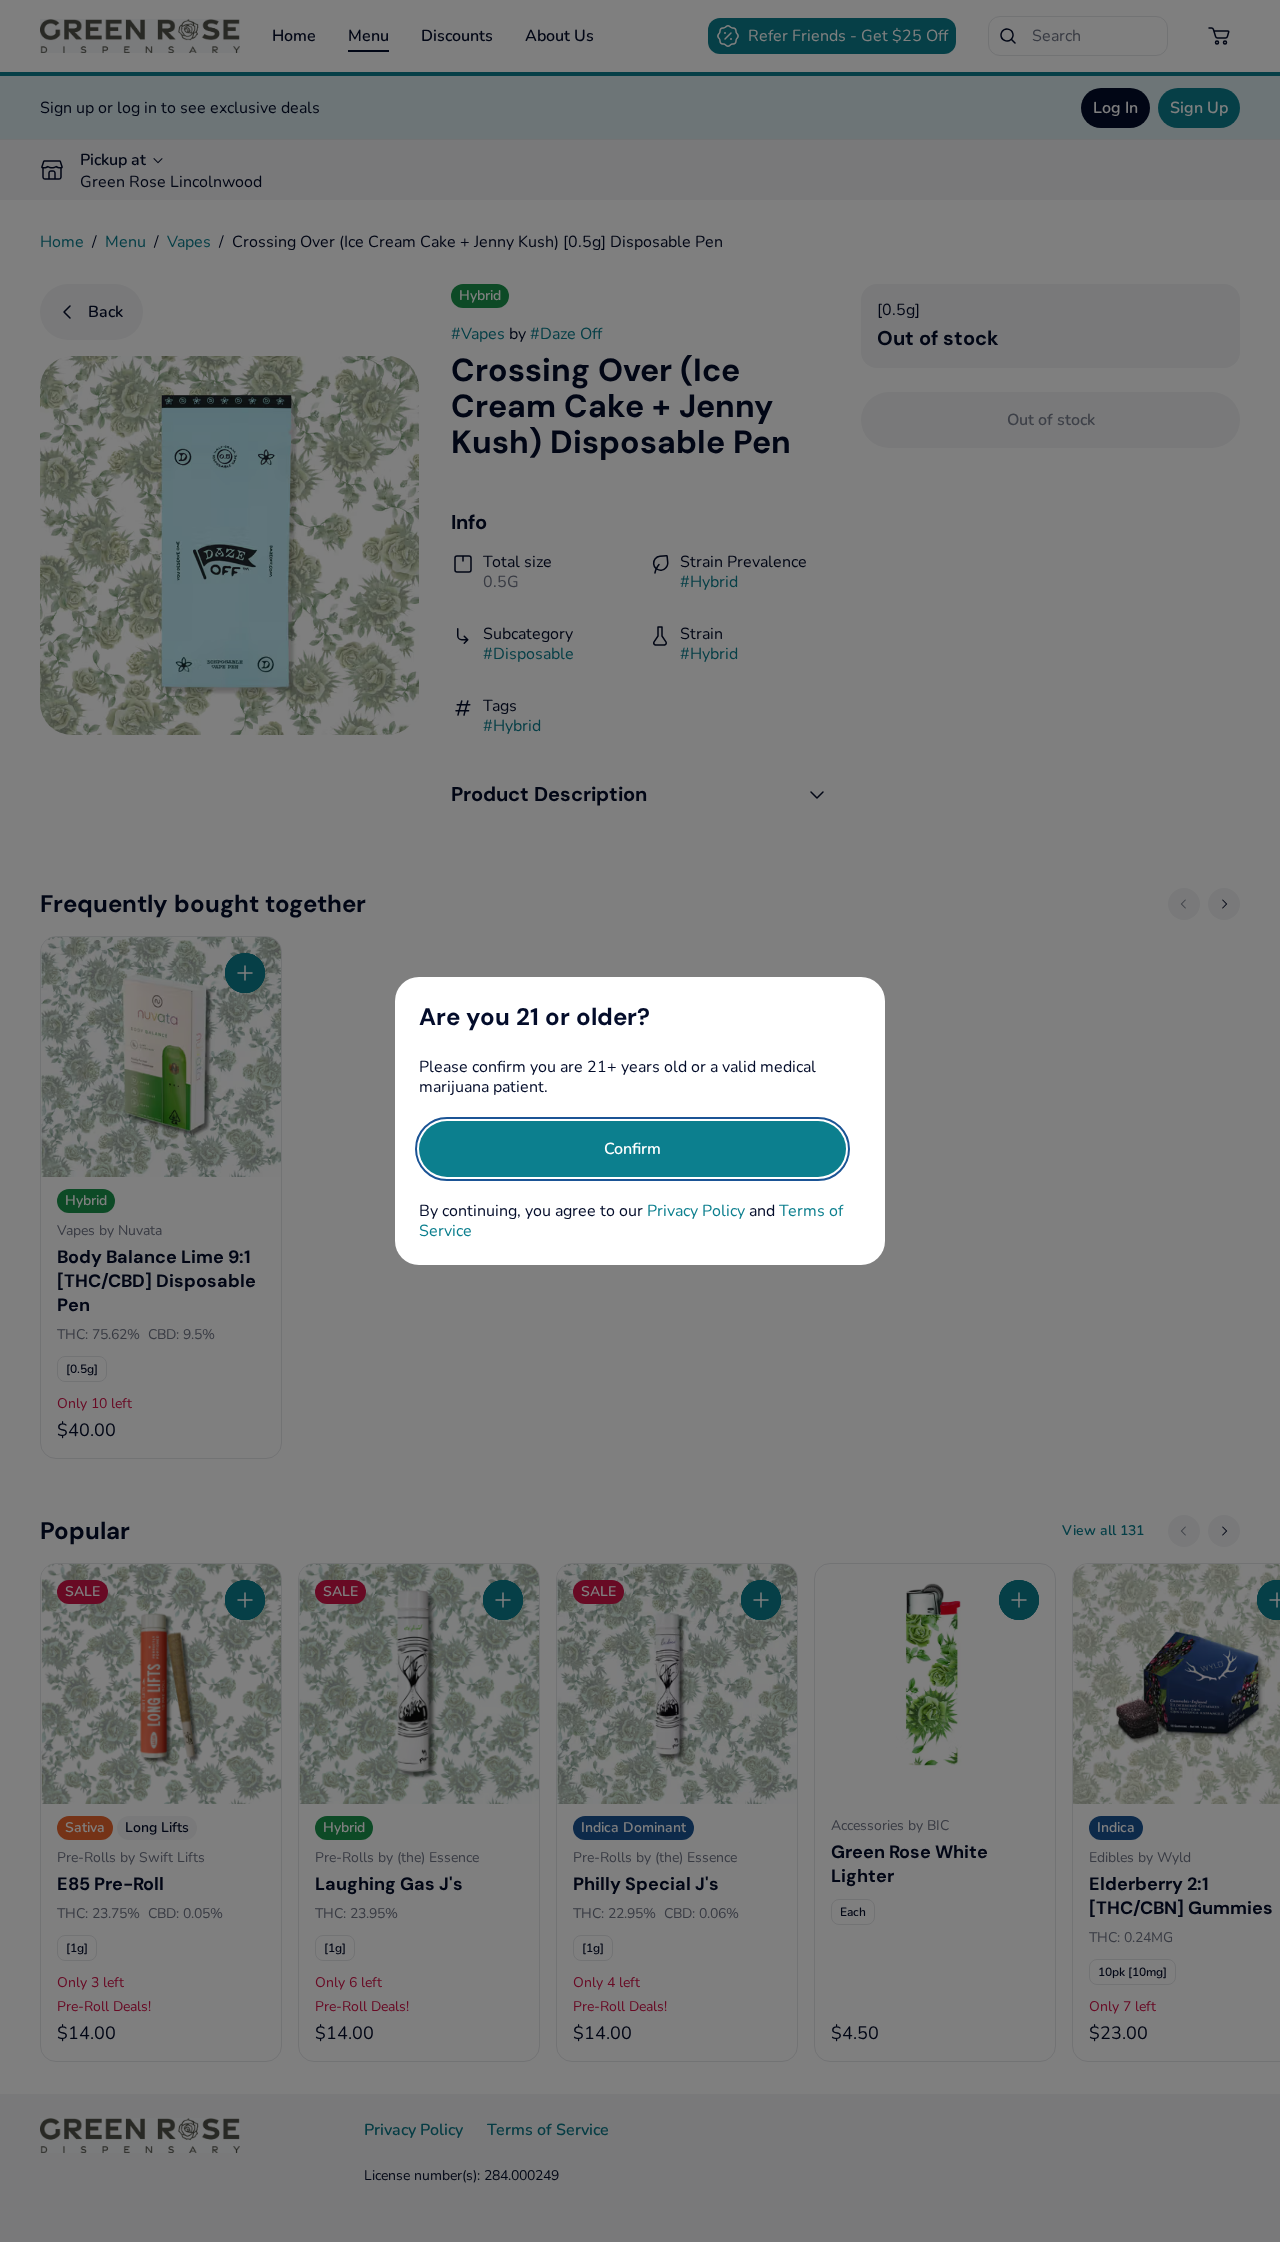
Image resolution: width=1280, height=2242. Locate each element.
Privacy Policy (696, 1211)
